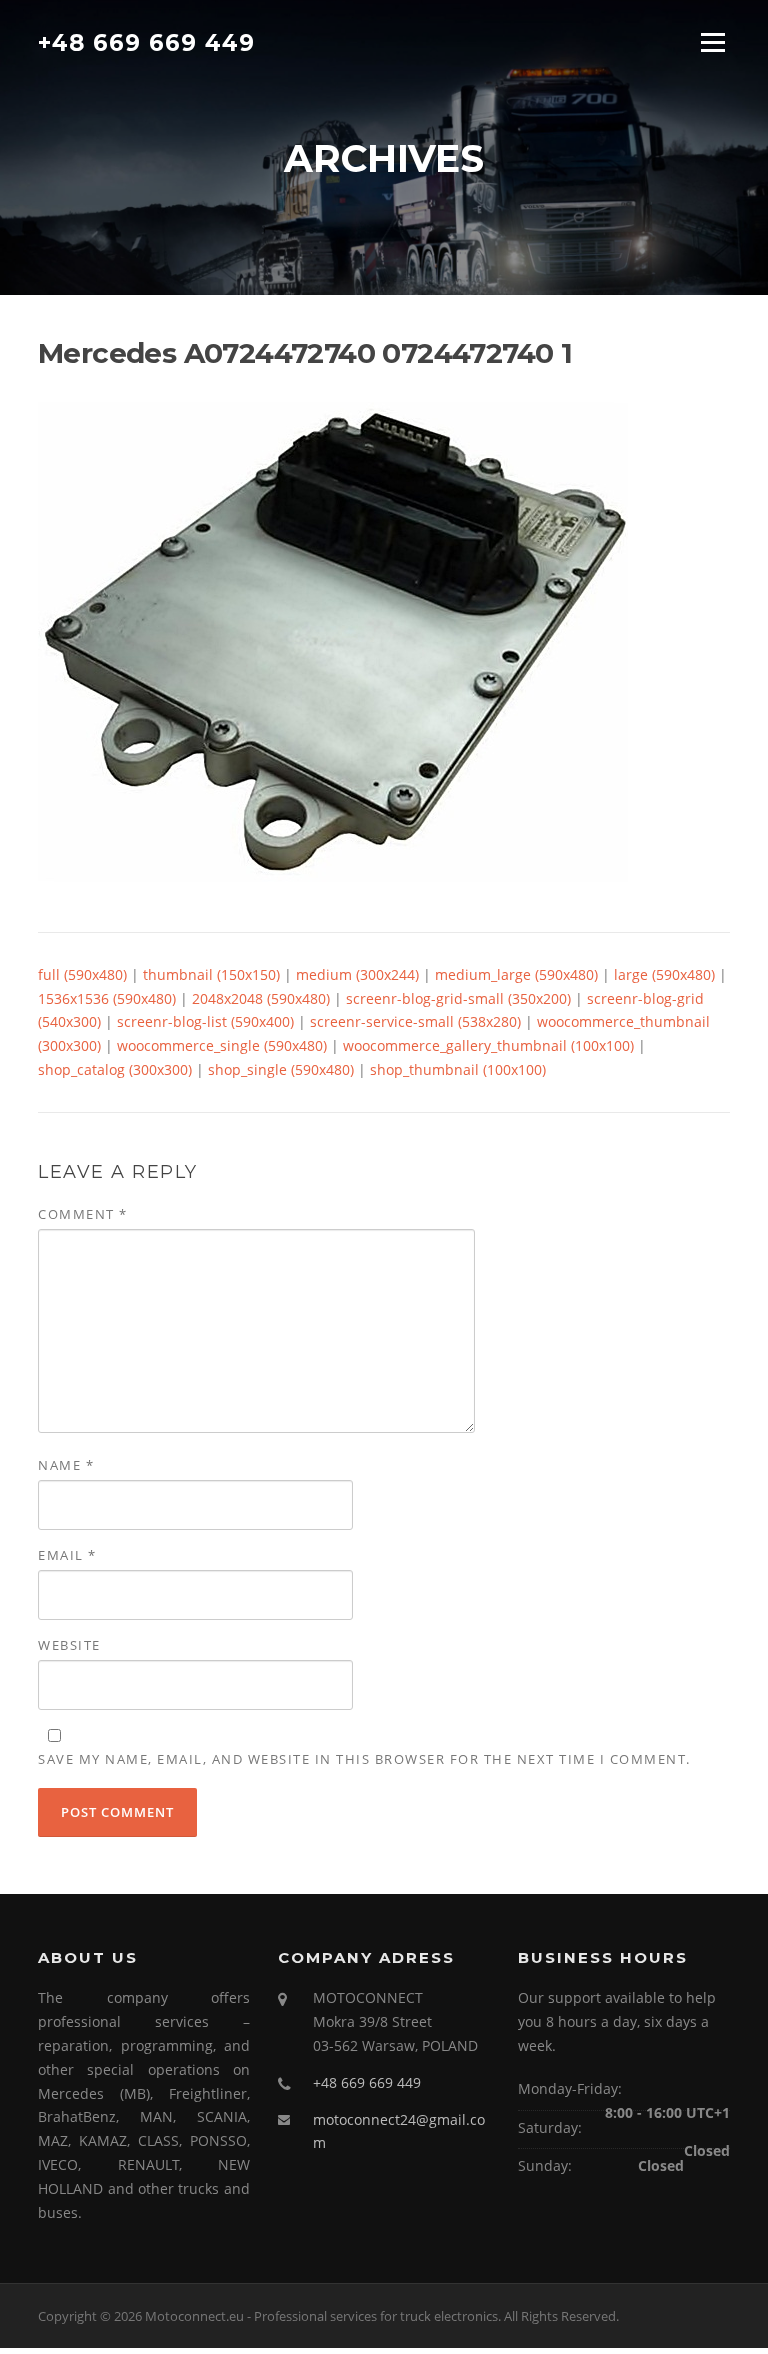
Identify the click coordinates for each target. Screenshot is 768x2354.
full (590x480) (82, 974)
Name (66, 1465)
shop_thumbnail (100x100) (458, 1069)
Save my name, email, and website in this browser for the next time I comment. (364, 1759)
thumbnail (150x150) (211, 974)
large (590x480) (664, 974)
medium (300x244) (357, 974)
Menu (712, 42)
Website (69, 1645)
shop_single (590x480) (281, 1069)
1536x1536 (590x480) (107, 998)
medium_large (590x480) (516, 974)
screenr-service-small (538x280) (415, 1021)
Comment (83, 1214)
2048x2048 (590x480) (261, 998)
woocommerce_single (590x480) (222, 1045)
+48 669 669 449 (146, 42)
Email (67, 1555)
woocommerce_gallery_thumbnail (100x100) (488, 1045)
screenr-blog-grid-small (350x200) (458, 998)
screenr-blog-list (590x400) (205, 1021)
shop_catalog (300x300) (115, 1069)
